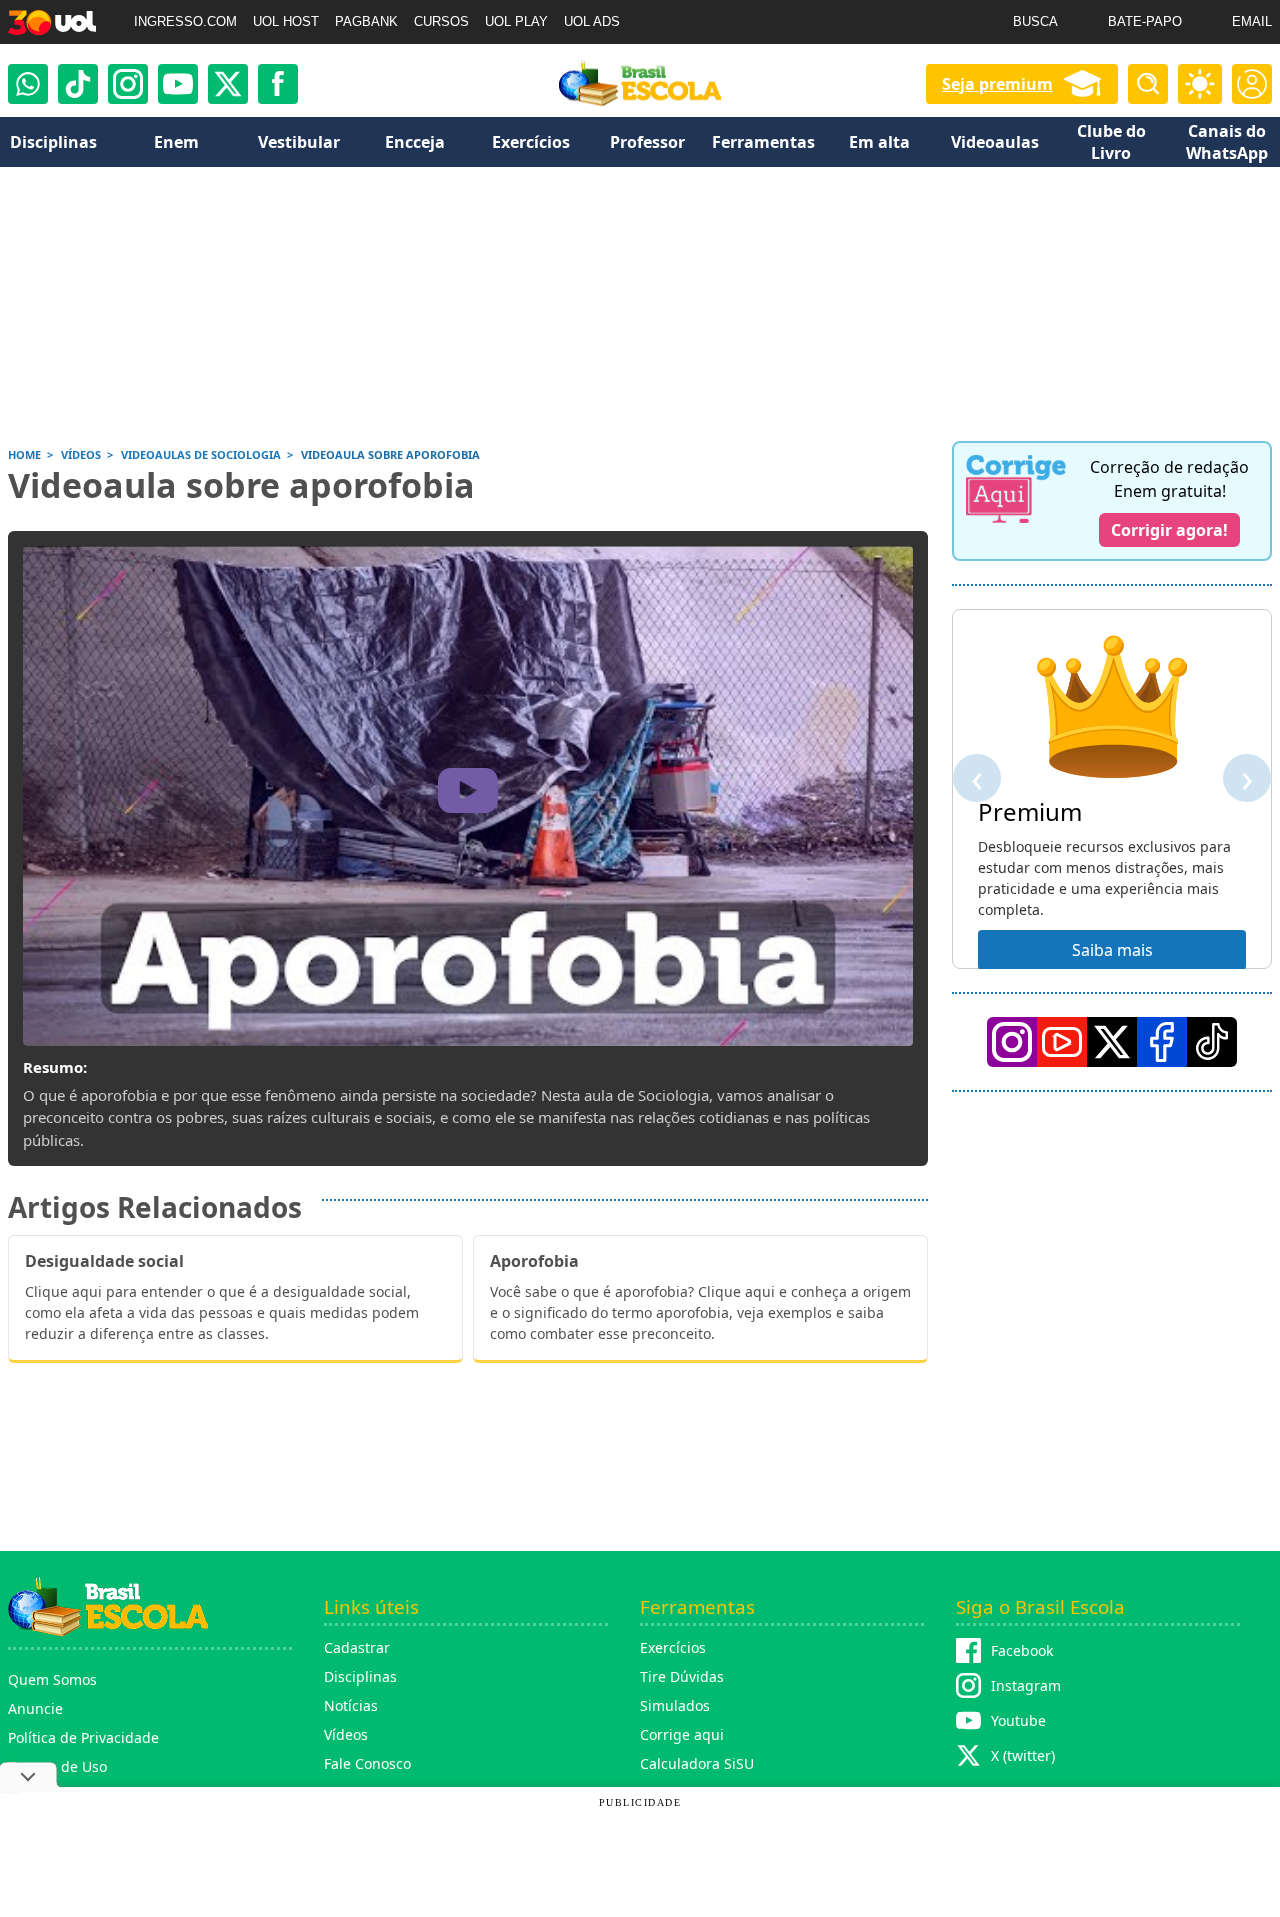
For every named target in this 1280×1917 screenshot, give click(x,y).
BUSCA (1035, 21)
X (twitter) (1023, 1755)
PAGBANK (366, 21)
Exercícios (673, 1647)
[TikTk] (1212, 1042)
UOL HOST (286, 21)
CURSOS (441, 21)
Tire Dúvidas (682, 1676)
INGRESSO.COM (185, 21)
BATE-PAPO (1145, 21)
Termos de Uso (57, 1766)
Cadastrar (357, 1647)
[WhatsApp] (28, 84)
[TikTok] (78, 84)
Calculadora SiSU (697, 1763)
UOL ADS (592, 21)
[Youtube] (178, 84)
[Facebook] (1162, 1042)
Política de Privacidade (83, 1737)
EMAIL (1252, 21)
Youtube (1018, 1720)
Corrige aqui (682, 1734)
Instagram (1026, 1685)
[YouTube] (1062, 1042)
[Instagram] (128, 84)
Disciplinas (360, 1676)
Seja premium (997, 84)
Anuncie (35, 1708)
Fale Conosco (367, 1763)
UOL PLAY (516, 21)
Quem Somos (52, 1679)
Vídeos (346, 1734)
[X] (228, 84)
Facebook (1022, 1650)
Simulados (675, 1705)
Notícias (351, 1705)
